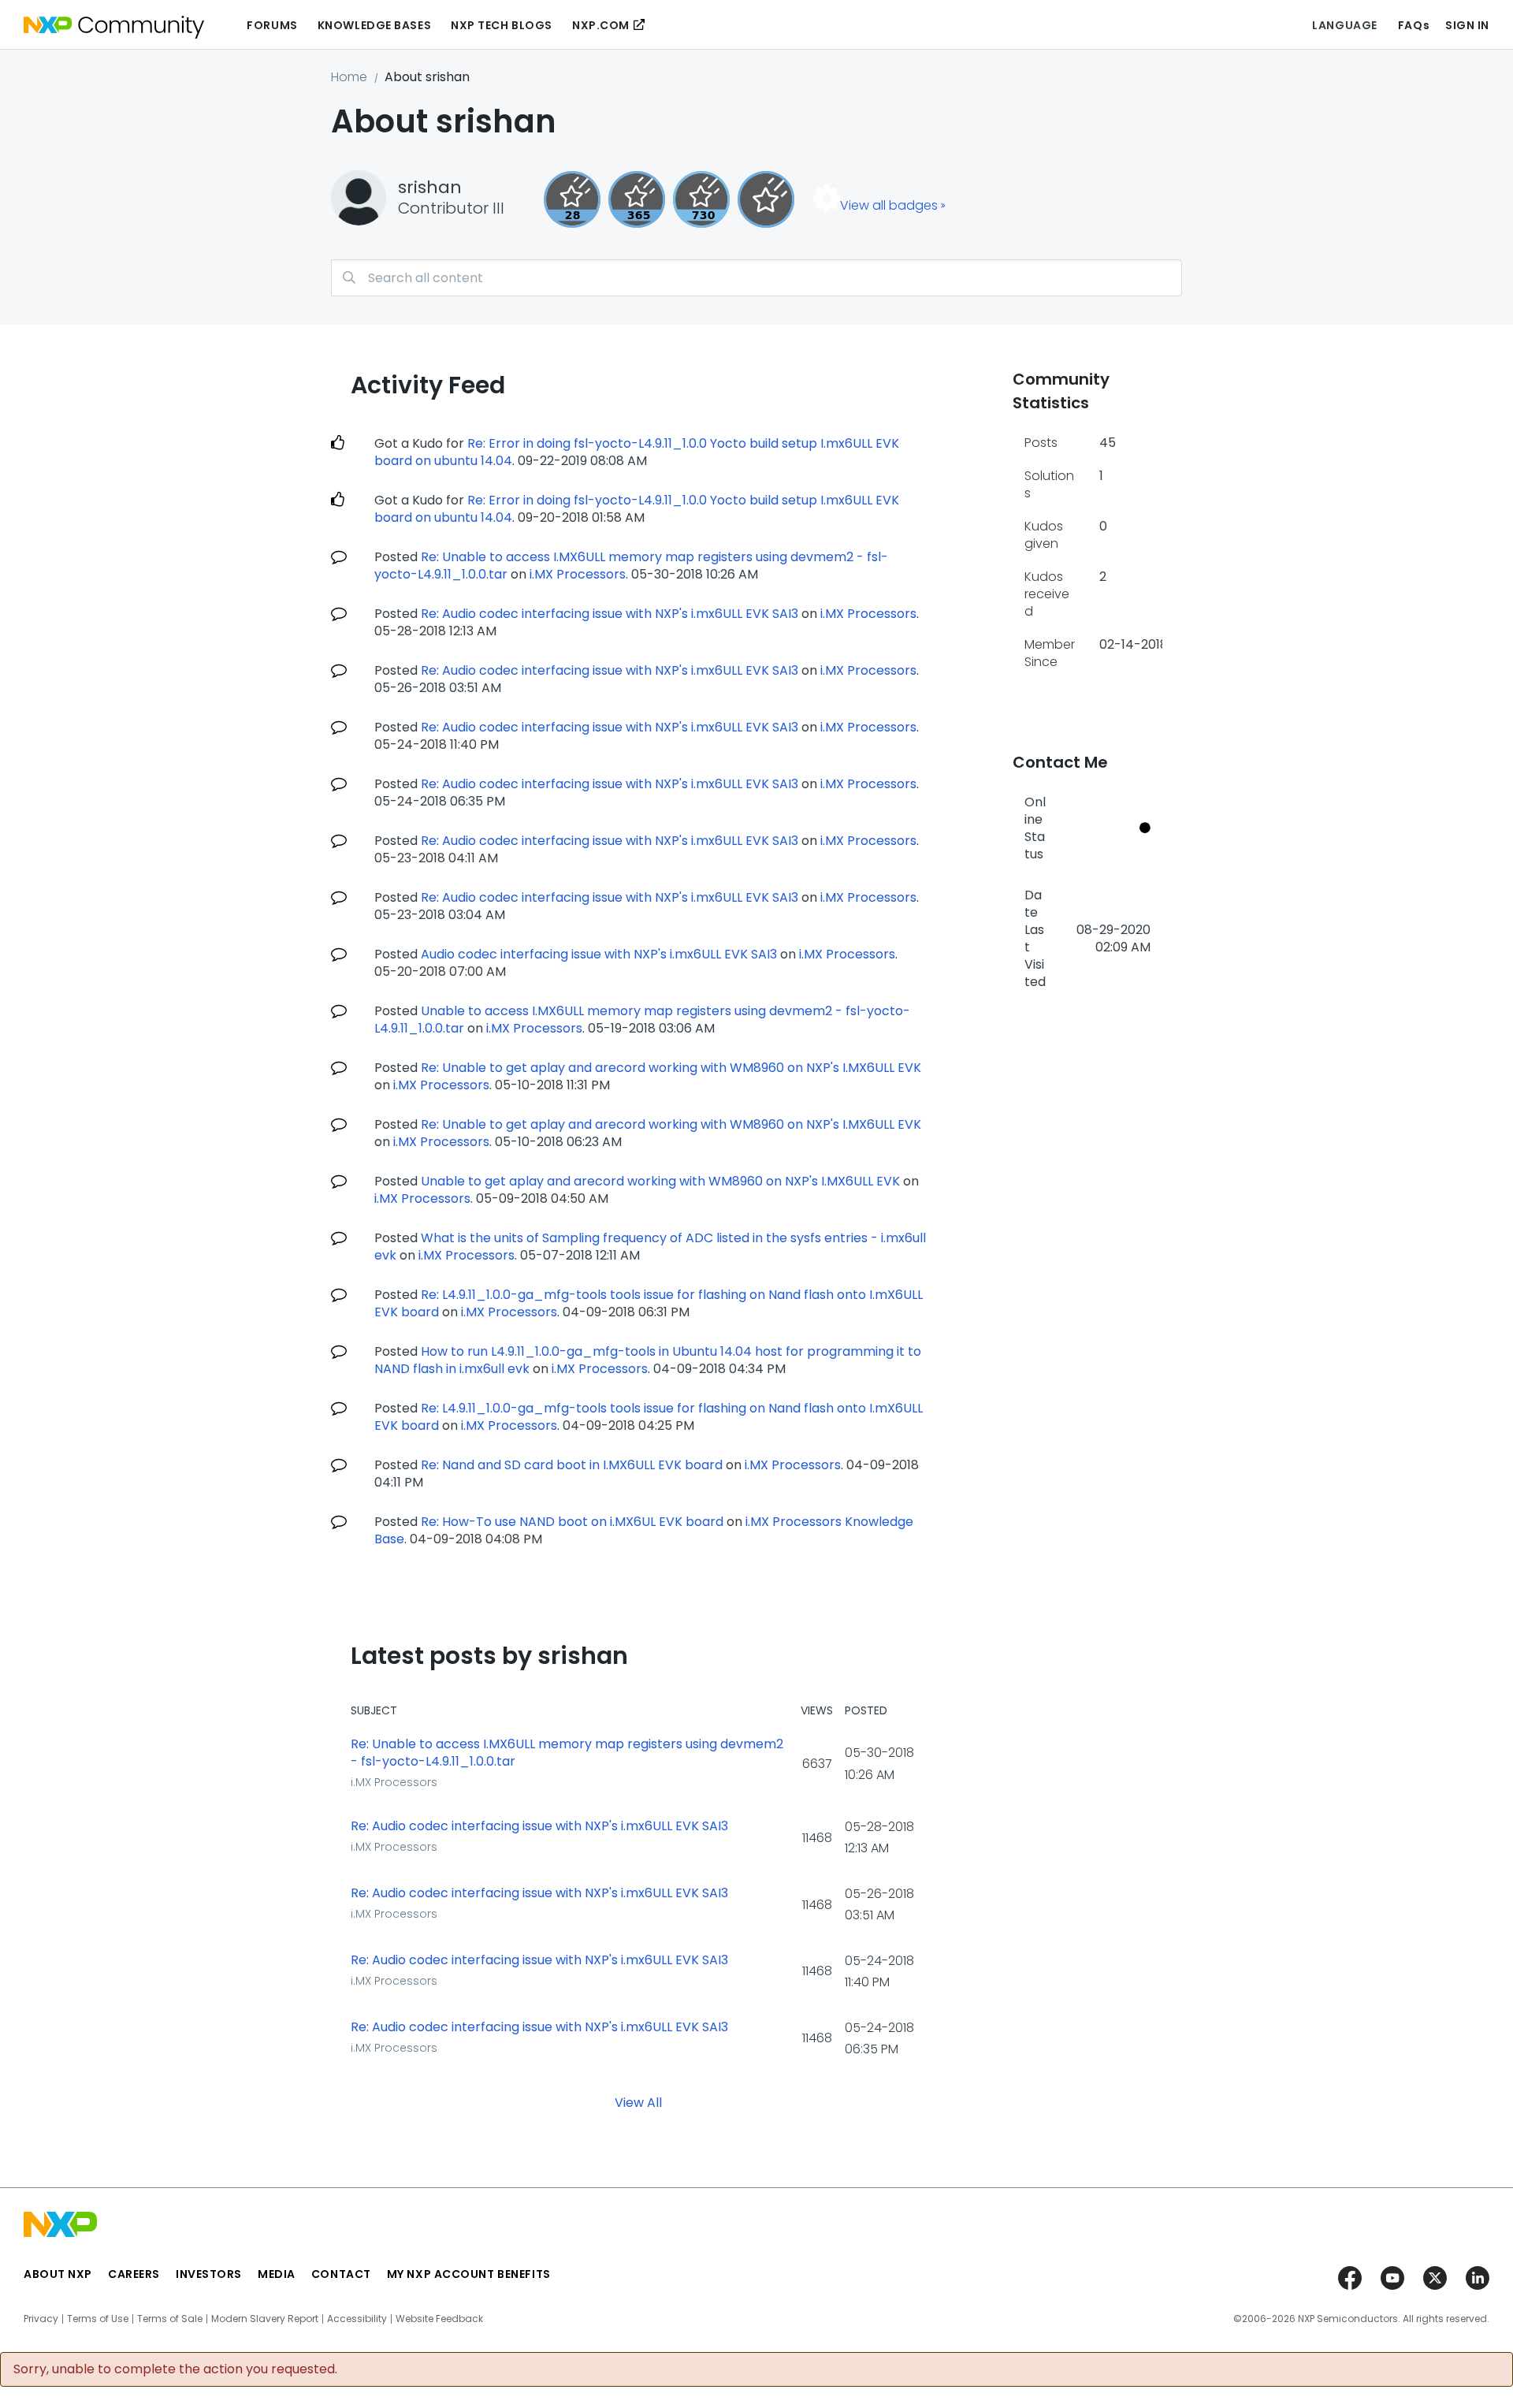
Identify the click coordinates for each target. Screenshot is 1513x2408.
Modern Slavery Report (265, 2319)
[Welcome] (766, 199)
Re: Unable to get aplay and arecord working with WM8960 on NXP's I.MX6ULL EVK (671, 1068)
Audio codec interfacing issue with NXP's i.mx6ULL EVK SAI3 (599, 954)
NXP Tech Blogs (502, 25)
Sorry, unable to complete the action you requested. (175, 2369)
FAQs (1414, 25)
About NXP (58, 2274)
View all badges (889, 205)
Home (349, 77)
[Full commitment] (701, 199)
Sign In (1467, 25)
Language (1344, 25)
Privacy (41, 2319)
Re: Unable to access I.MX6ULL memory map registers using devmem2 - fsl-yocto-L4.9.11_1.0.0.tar (567, 1753)
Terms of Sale (170, 2319)
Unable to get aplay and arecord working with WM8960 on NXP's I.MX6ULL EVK (660, 1181)
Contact (341, 2274)
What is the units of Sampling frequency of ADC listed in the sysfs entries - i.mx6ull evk (650, 1247)
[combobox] (756, 278)
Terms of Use (98, 2319)
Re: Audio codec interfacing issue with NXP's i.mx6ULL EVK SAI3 (610, 614)
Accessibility (357, 2319)
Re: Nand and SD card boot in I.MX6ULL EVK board (572, 1465)
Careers (134, 2274)
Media (277, 2274)
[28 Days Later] (572, 199)
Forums (272, 25)
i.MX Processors (578, 574)
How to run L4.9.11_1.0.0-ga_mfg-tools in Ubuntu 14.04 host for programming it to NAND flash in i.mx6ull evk (648, 1360)
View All (638, 2102)
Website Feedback (439, 2319)
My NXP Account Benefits (469, 2274)
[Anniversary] (637, 199)
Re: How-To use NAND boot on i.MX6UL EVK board (572, 1522)
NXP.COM (601, 25)
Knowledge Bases (374, 25)
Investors (209, 2274)
